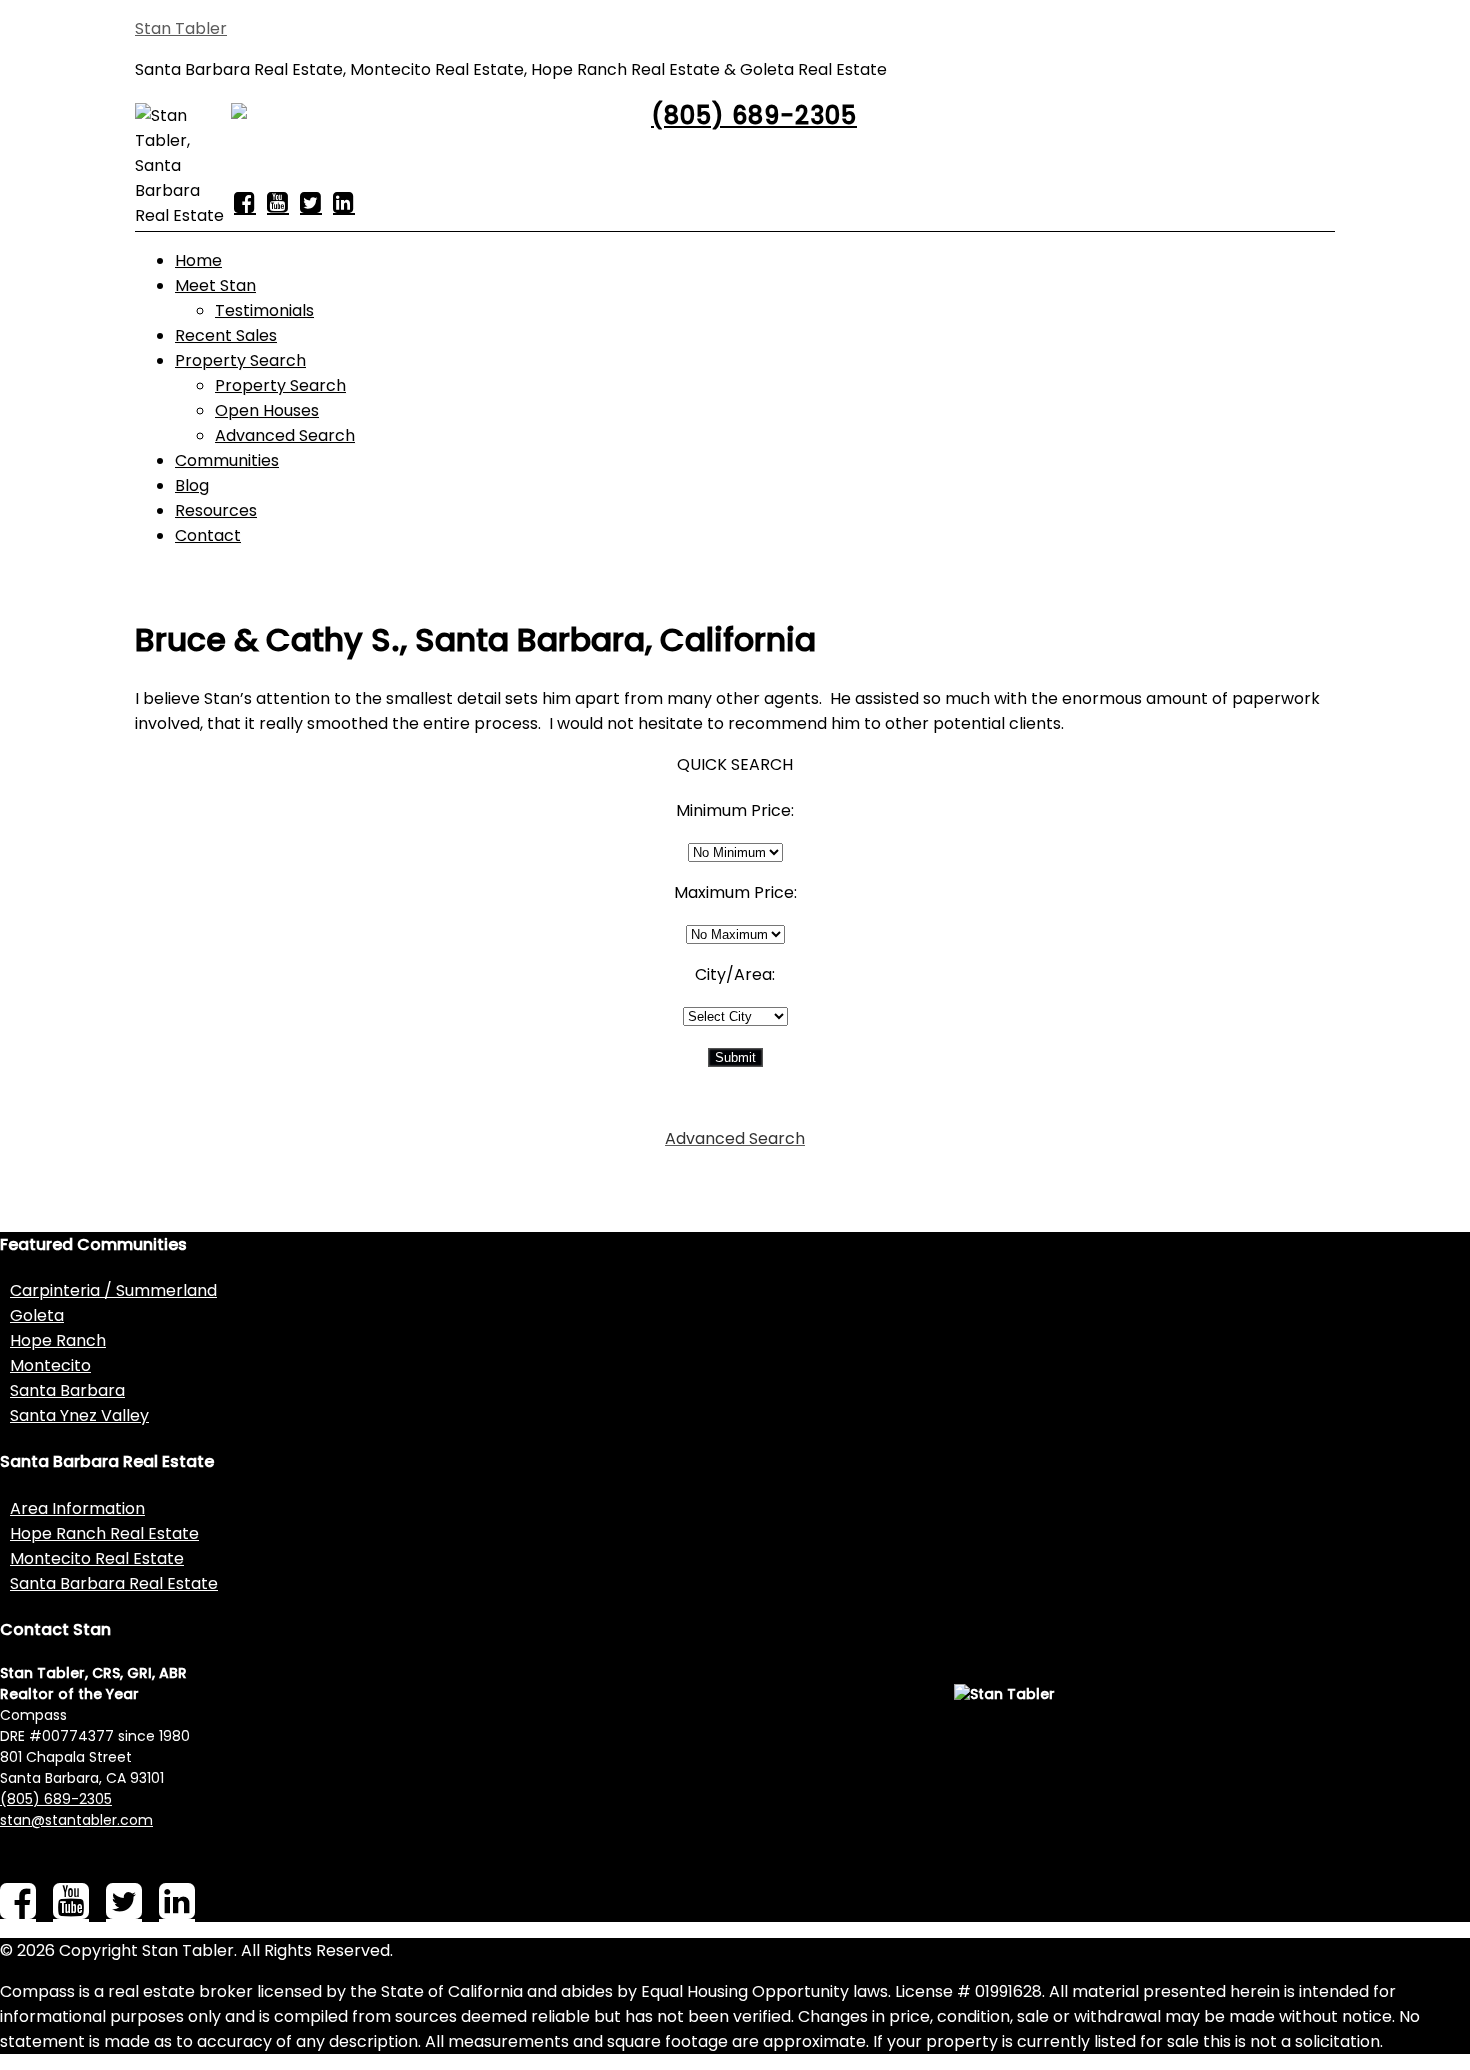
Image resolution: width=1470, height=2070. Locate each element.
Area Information (77, 1508)
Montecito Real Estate (97, 1558)
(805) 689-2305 (754, 115)
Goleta (37, 1315)
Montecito (50, 1365)
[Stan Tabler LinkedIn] (344, 202)
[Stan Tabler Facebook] (245, 202)
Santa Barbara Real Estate (114, 1583)
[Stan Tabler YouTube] (278, 202)
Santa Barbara (67, 1390)
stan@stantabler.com (76, 1820)
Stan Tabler (181, 28)
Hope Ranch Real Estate (104, 1533)
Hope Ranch (58, 1340)
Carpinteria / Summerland (113, 1290)
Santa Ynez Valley (79, 1415)
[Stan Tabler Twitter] (311, 202)
